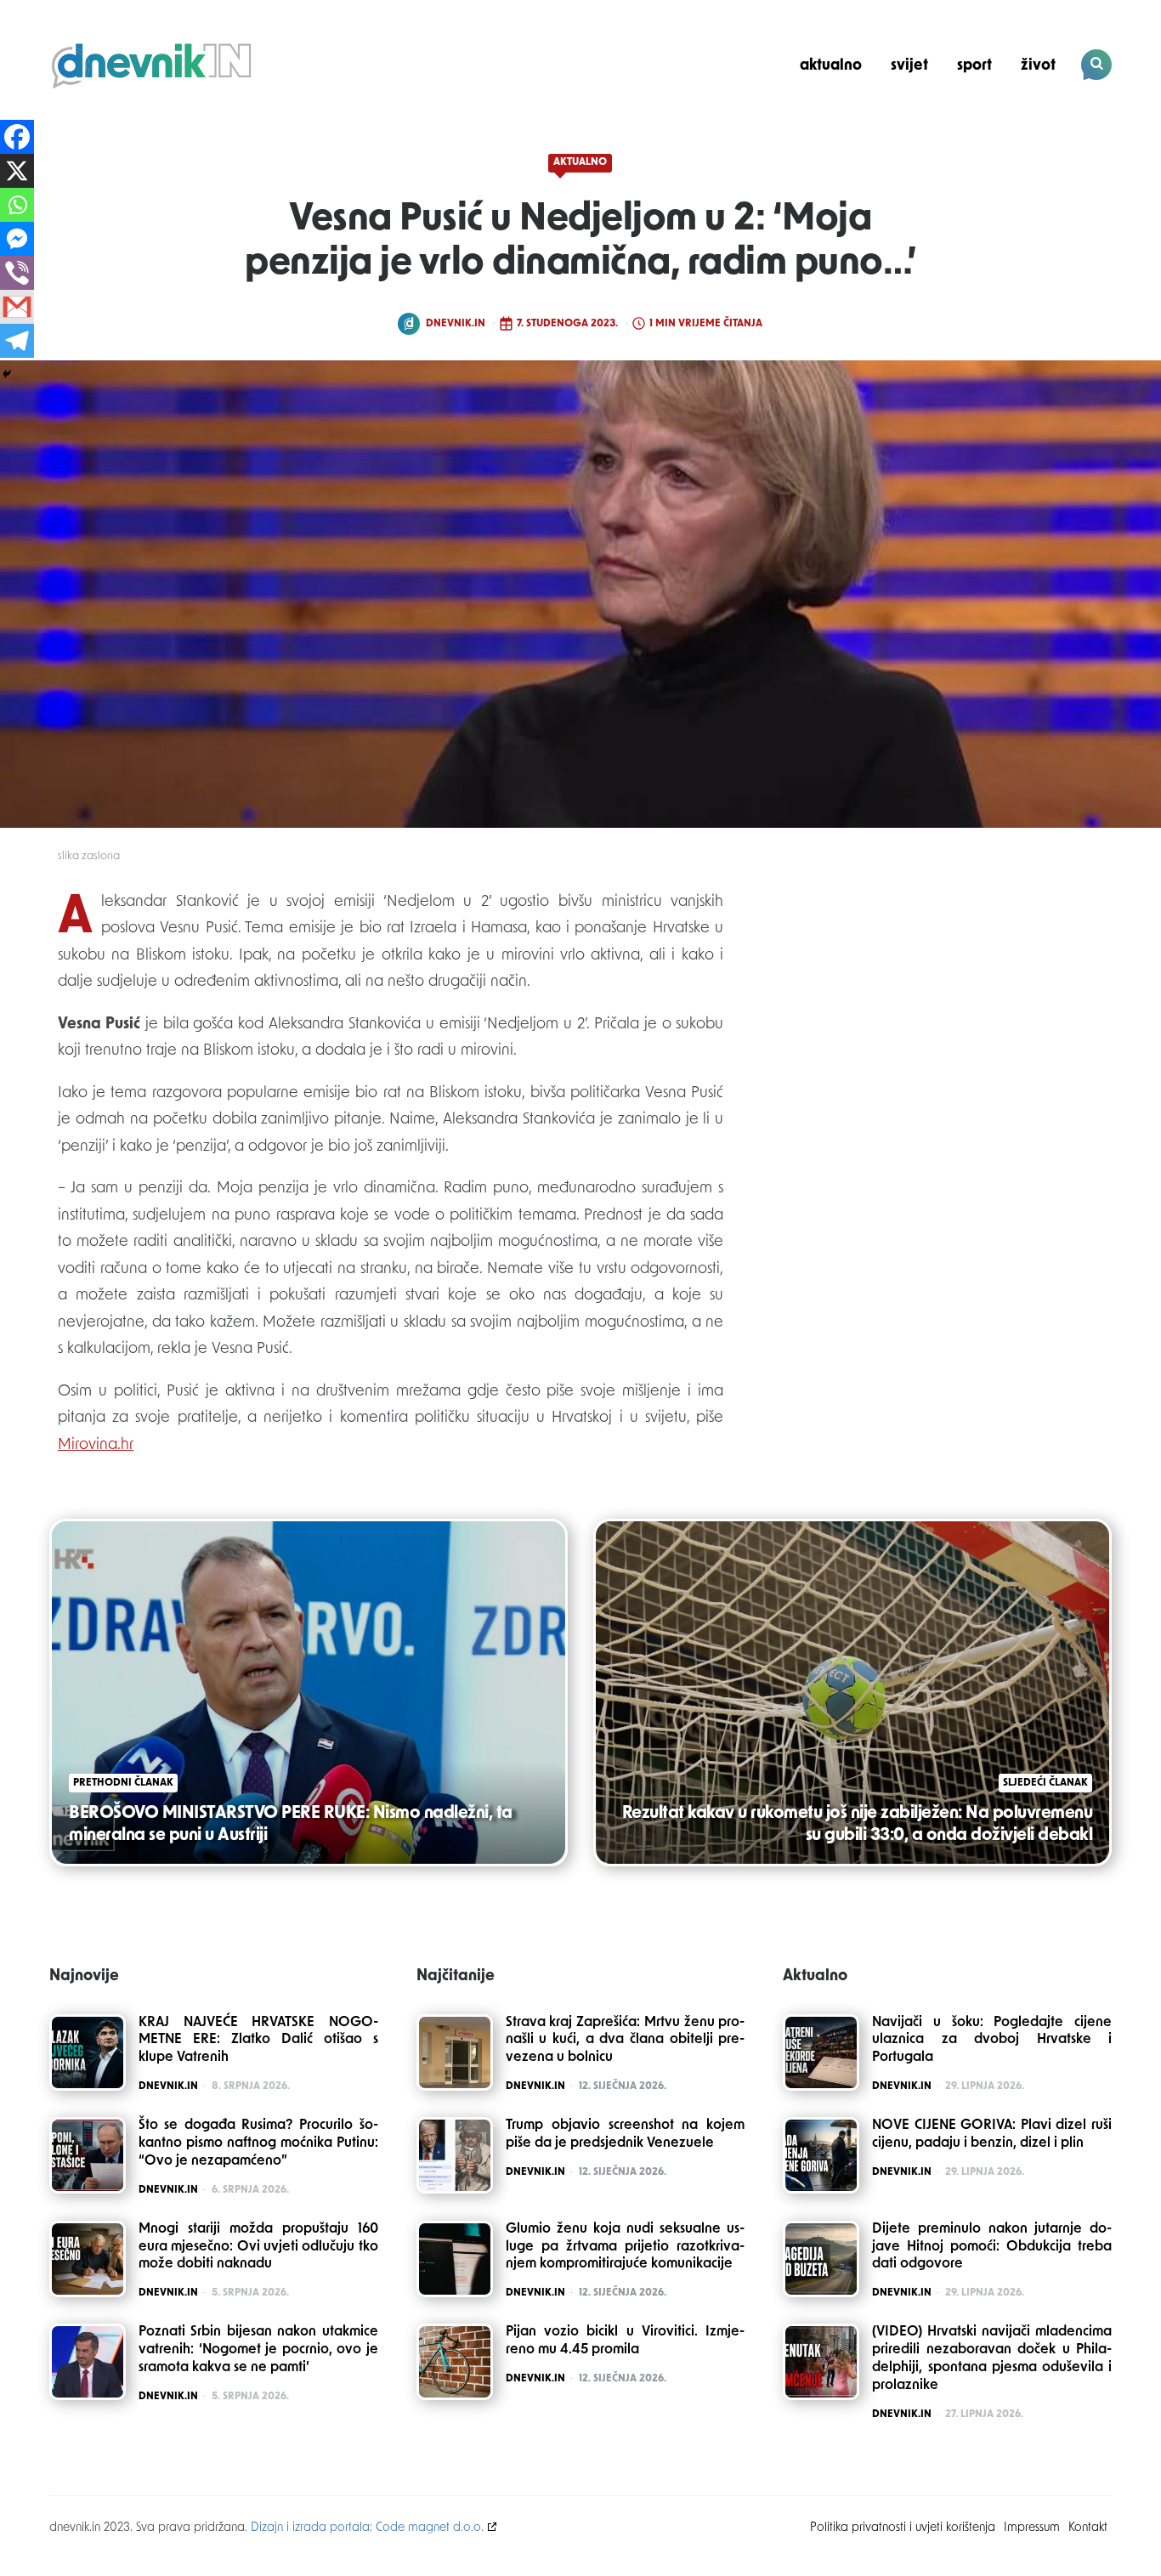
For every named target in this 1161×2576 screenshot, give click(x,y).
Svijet (909, 66)
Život (1038, 66)
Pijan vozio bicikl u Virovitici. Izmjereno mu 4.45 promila (626, 2341)
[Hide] (7, 374)
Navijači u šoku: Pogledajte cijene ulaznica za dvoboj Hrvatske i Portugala (992, 2041)
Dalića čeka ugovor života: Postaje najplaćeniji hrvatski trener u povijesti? (996, 124)
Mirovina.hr (96, 1446)
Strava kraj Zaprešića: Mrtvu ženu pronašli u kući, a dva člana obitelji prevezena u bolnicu (626, 2041)
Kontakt (1088, 2528)
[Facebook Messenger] (17, 239)
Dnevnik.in (456, 324)
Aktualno (831, 66)
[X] (17, 171)
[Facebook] (17, 137)
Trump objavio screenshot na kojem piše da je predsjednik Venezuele (626, 2134)
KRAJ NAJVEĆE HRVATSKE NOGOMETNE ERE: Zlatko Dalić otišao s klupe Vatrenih (258, 2041)
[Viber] (17, 273)
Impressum (1032, 2528)
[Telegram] (17, 341)
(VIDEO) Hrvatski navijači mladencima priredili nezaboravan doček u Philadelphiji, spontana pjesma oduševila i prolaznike (992, 2358)
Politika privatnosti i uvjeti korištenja (903, 2528)
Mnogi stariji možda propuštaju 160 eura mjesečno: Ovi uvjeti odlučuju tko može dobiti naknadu (258, 2247)
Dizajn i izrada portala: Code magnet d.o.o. (367, 2528)
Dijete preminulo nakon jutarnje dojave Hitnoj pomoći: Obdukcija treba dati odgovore (992, 2247)
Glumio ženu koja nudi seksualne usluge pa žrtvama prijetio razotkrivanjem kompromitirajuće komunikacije (626, 2247)
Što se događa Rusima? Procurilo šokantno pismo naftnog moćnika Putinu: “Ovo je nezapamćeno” (258, 2143)
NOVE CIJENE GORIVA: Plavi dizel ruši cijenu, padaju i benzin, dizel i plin (992, 2134)
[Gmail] (17, 307)
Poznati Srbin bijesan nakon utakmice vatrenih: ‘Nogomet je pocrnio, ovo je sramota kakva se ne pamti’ (258, 2350)
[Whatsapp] (17, 205)
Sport (974, 66)
